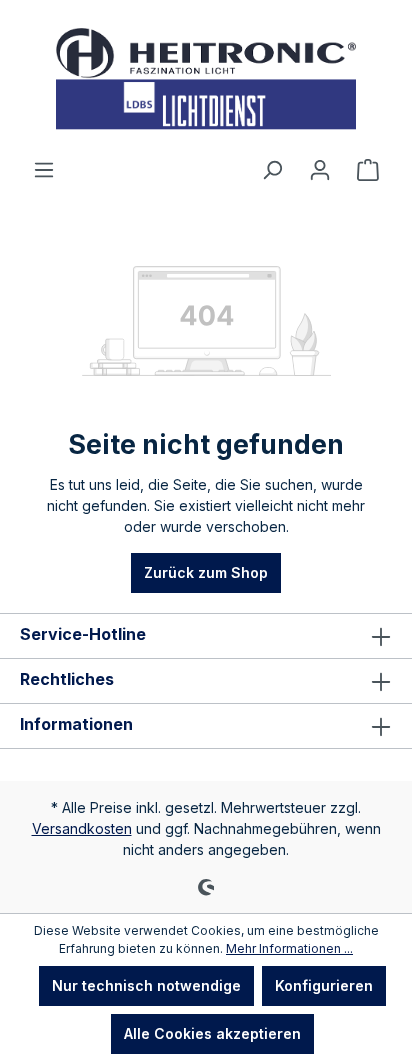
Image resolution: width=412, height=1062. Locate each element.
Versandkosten (82, 828)
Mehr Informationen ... (289, 948)
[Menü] (44, 170)
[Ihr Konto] (320, 170)
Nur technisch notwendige (146, 985)
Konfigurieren (324, 985)
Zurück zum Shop (206, 572)
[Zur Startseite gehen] (206, 79)
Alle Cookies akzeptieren (212, 1033)
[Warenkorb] (368, 170)
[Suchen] (272, 170)
